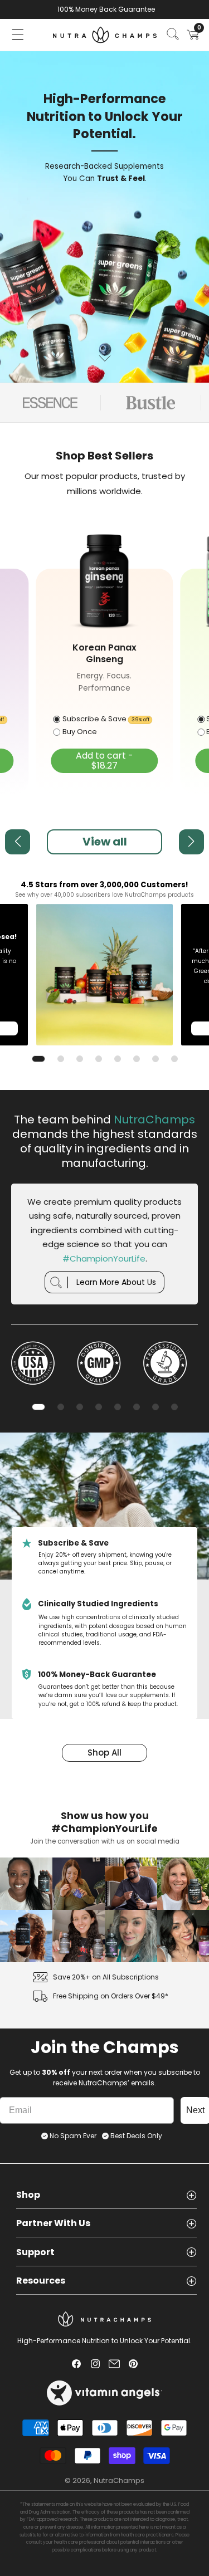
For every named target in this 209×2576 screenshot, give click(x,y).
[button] (18, 35)
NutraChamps (119, 2480)
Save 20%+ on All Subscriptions (106, 1977)
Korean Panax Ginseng (104, 654)
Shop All (104, 1753)
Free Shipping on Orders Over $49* (111, 1996)
